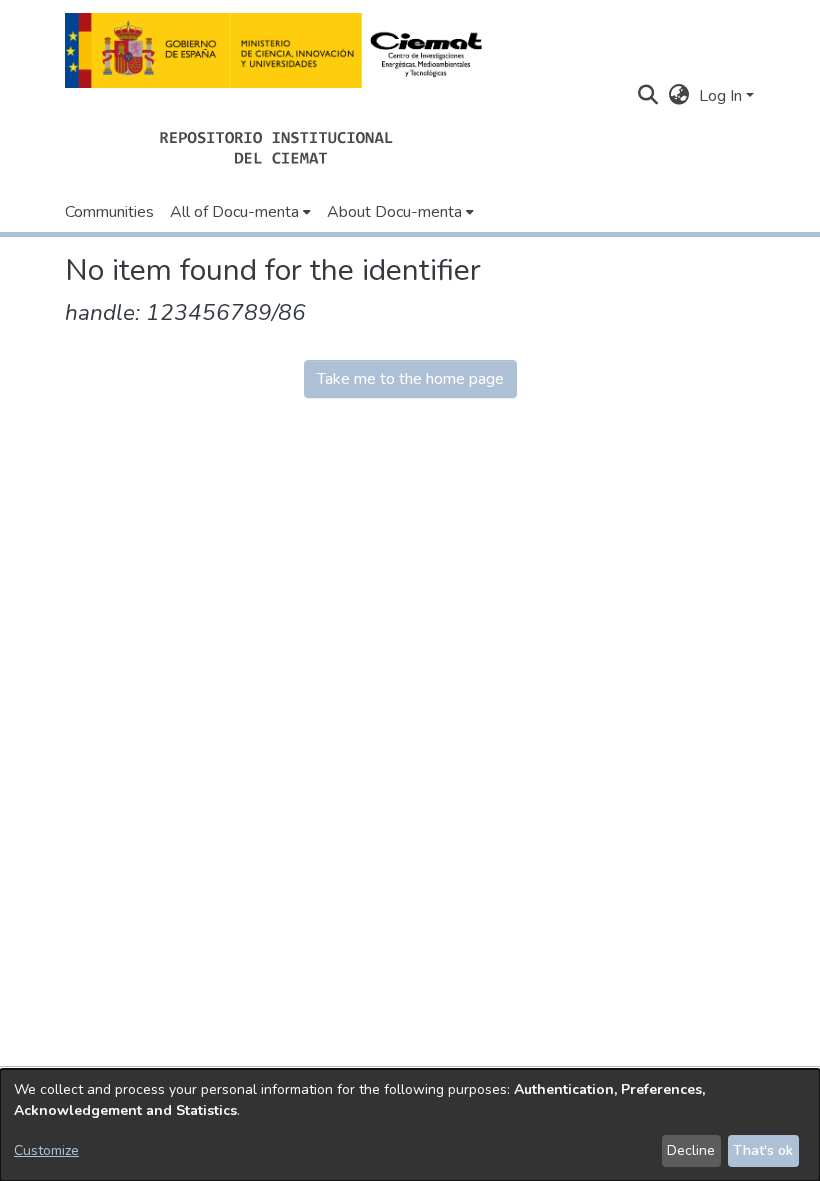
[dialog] (410, 1125)
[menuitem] (240, 212)
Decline (691, 1150)
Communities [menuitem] (109, 212)
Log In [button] (722, 96)
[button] (279, 50)
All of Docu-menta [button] (234, 212)
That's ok (763, 1150)
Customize (46, 1150)
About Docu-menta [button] (394, 212)
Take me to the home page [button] (410, 379)
